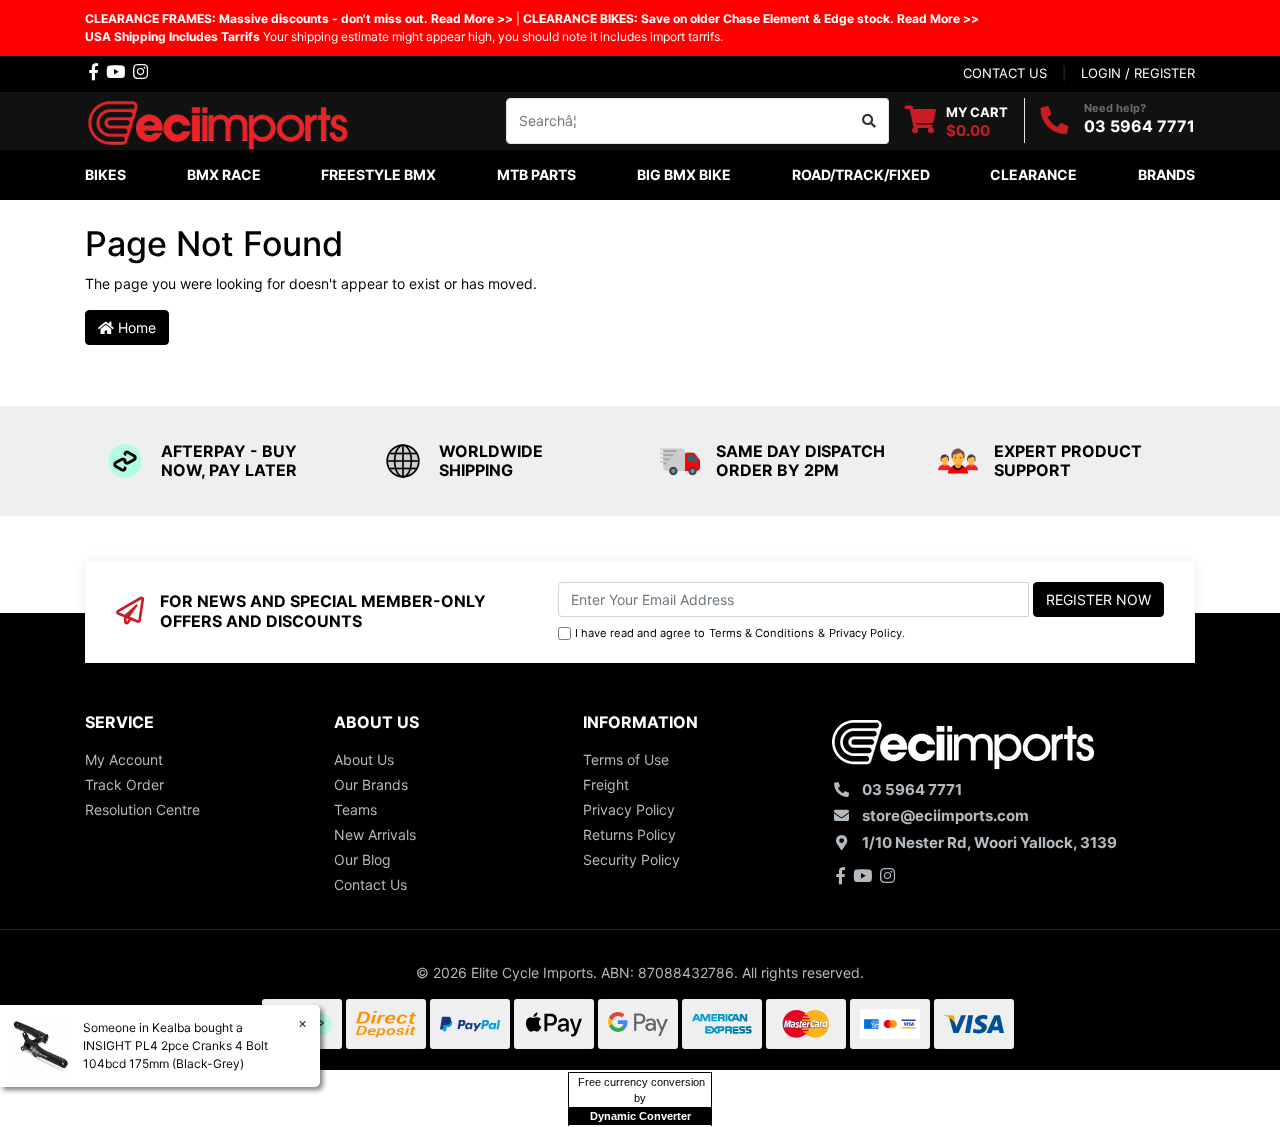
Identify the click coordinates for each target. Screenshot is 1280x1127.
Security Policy (631, 859)
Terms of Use (626, 759)
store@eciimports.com (945, 815)
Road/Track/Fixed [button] (861, 174)
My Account (124, 759)
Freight (606, 784)
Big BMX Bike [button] (684, 174)
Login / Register (1138, 73)
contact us (1005, 73)
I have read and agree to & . (740, 633)
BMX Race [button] (224, 174)
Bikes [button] (105, 174)
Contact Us (370, 884)
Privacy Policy (865, 633)
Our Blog (362, 859)
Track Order (124, 784)
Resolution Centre (142, 809)
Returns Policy (629, 834)
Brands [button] (1166, 174)
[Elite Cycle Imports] (220, 118)
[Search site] (869, 121)
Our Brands (371, 784)
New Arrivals (375, 834)
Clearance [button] (1033, 174)
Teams (355, 809)
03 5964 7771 (1139, 126)
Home (135, 327)
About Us (364, 759)
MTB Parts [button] (536, 174)
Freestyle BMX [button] (378, 174)
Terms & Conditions (761, 633)
